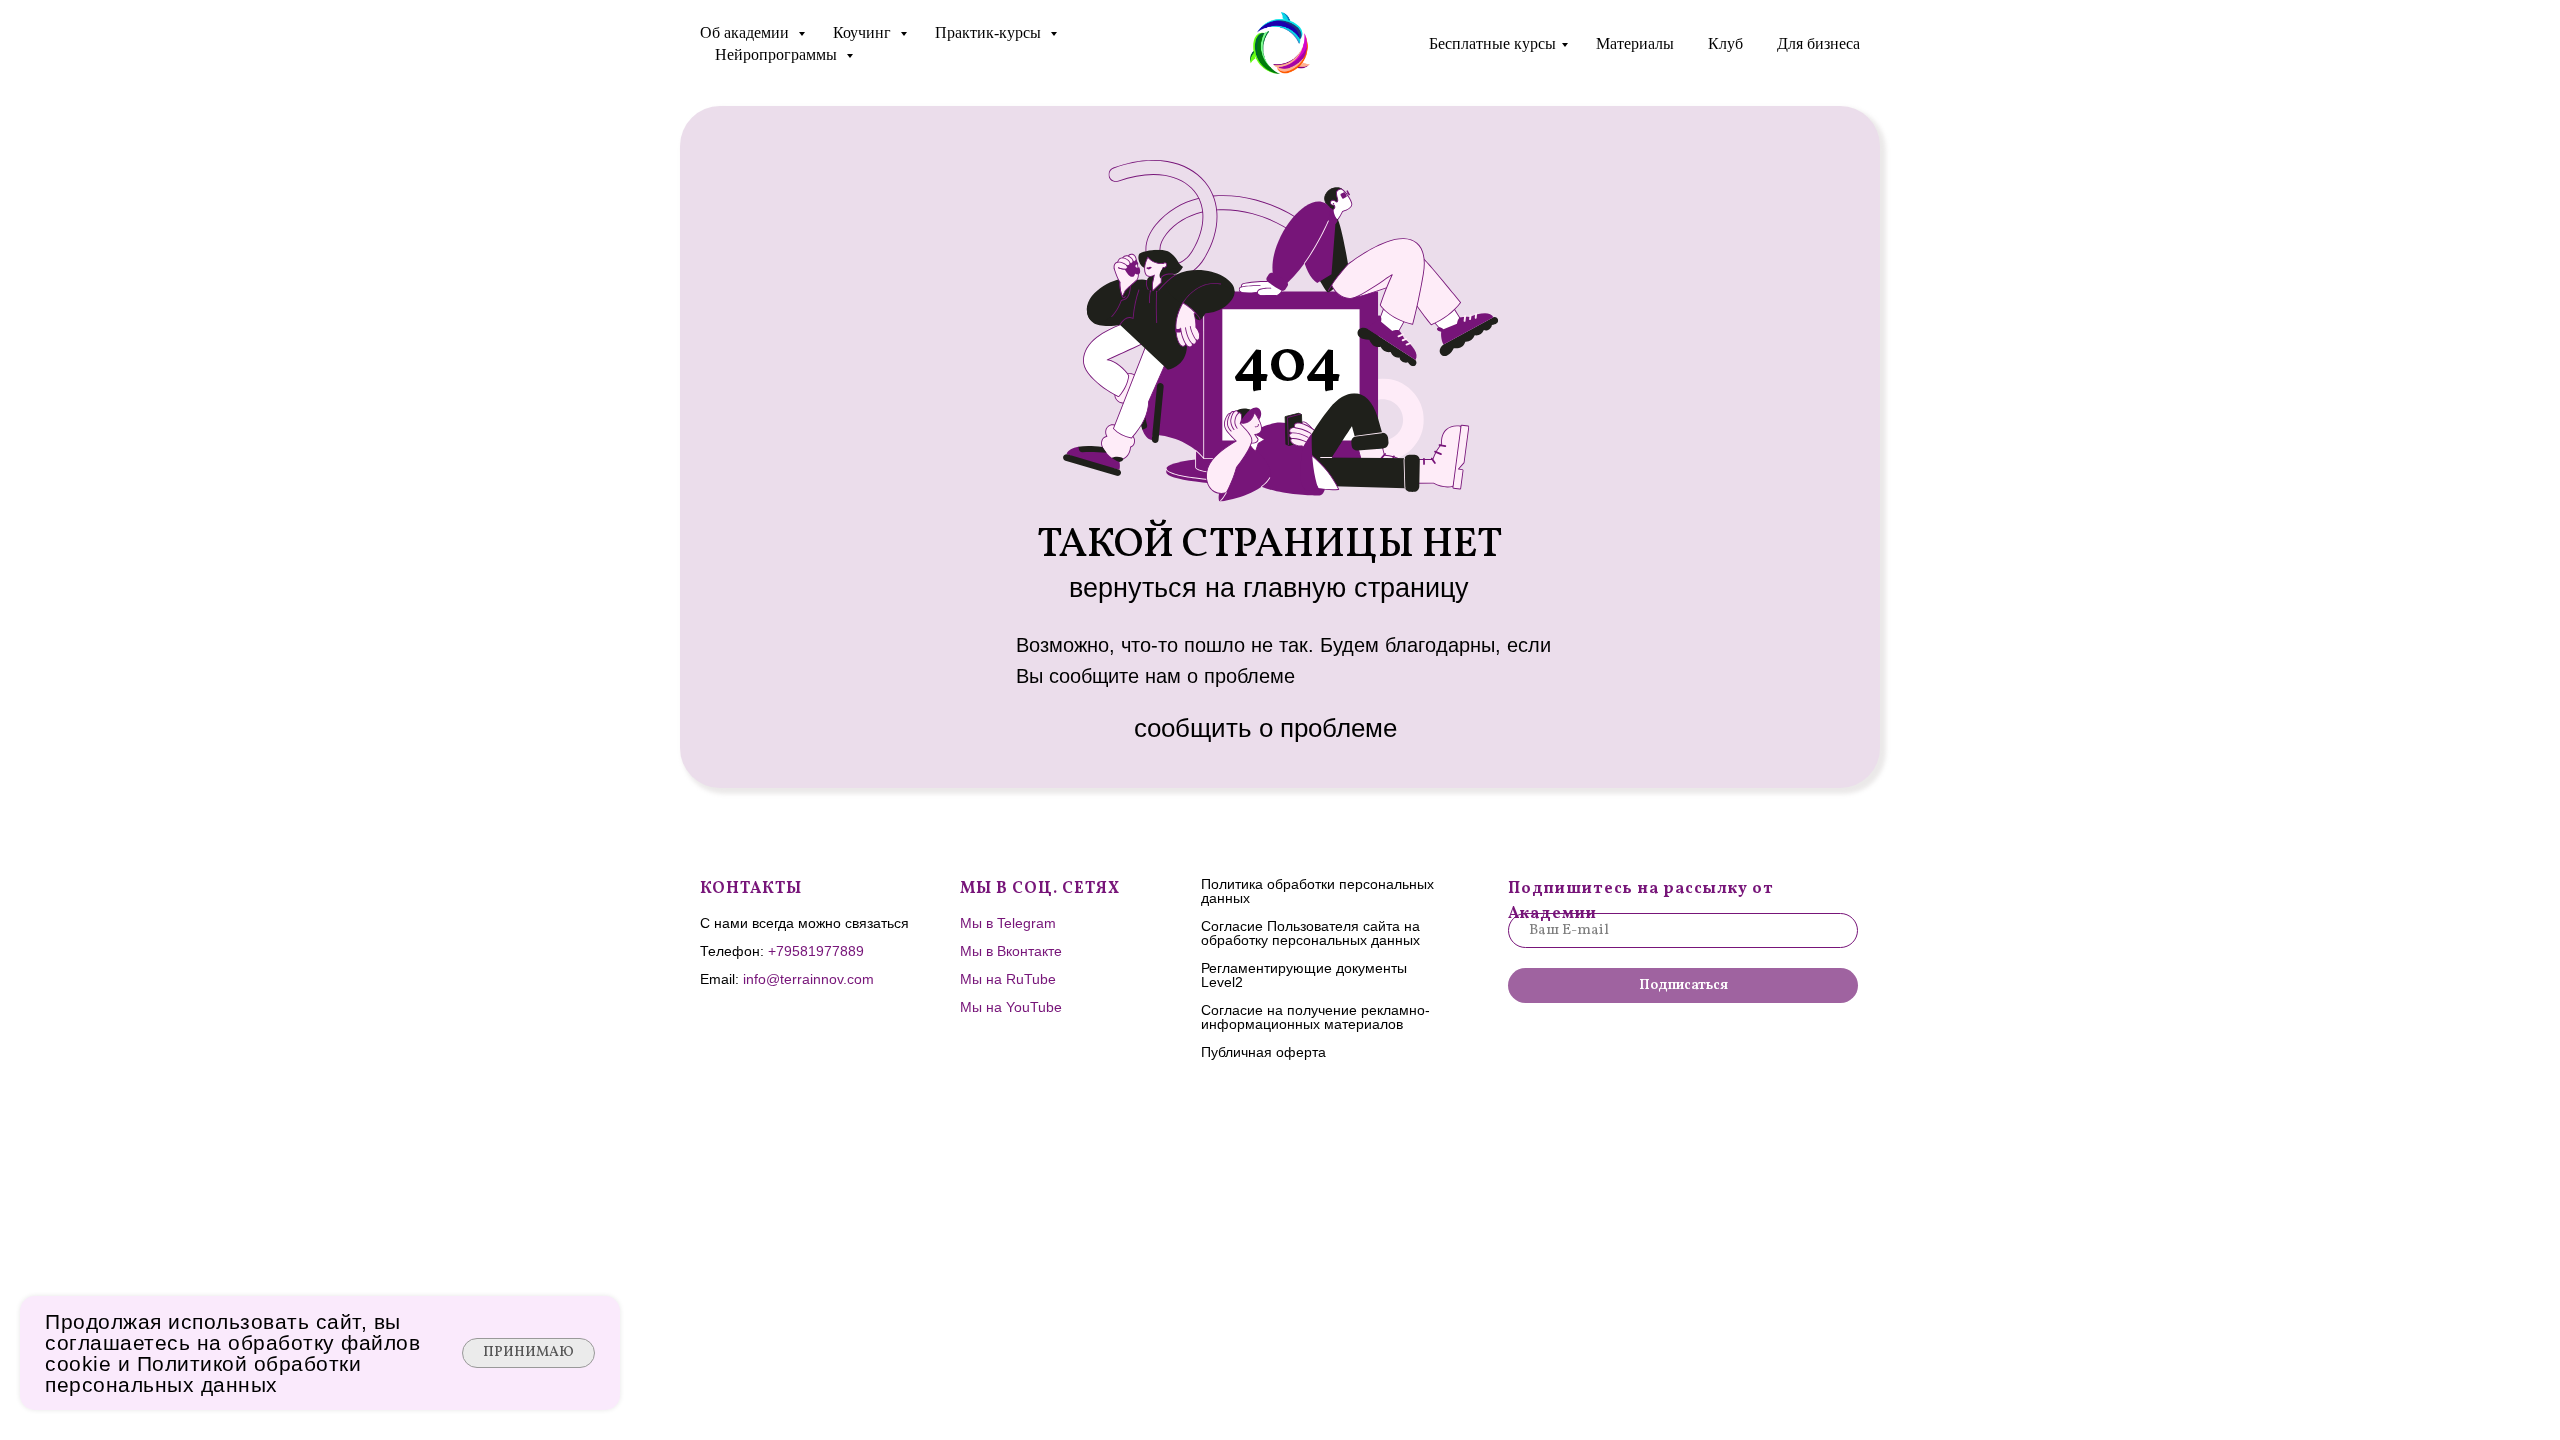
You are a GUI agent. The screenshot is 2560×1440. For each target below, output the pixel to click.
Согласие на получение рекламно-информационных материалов (1315, 1017)
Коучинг (864, 32)
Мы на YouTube (1011, 1007)
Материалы (1635, 43)
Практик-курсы (990, 32)
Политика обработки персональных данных (1317, 891)
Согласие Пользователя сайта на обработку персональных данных (1310, 933)
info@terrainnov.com (808, 979)
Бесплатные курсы (1492, 43)
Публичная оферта (1263, 1052)
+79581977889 (816, 951)
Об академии (746, 32)
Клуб (1725, 43)
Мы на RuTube (1008, 979)
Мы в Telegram (1008, 923)
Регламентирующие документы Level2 (1304, 975)
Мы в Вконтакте (1011, 951)
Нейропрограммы (778, 54)
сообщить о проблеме (1265, 728)
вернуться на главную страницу (1269, 588)
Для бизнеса (1818, 43)
